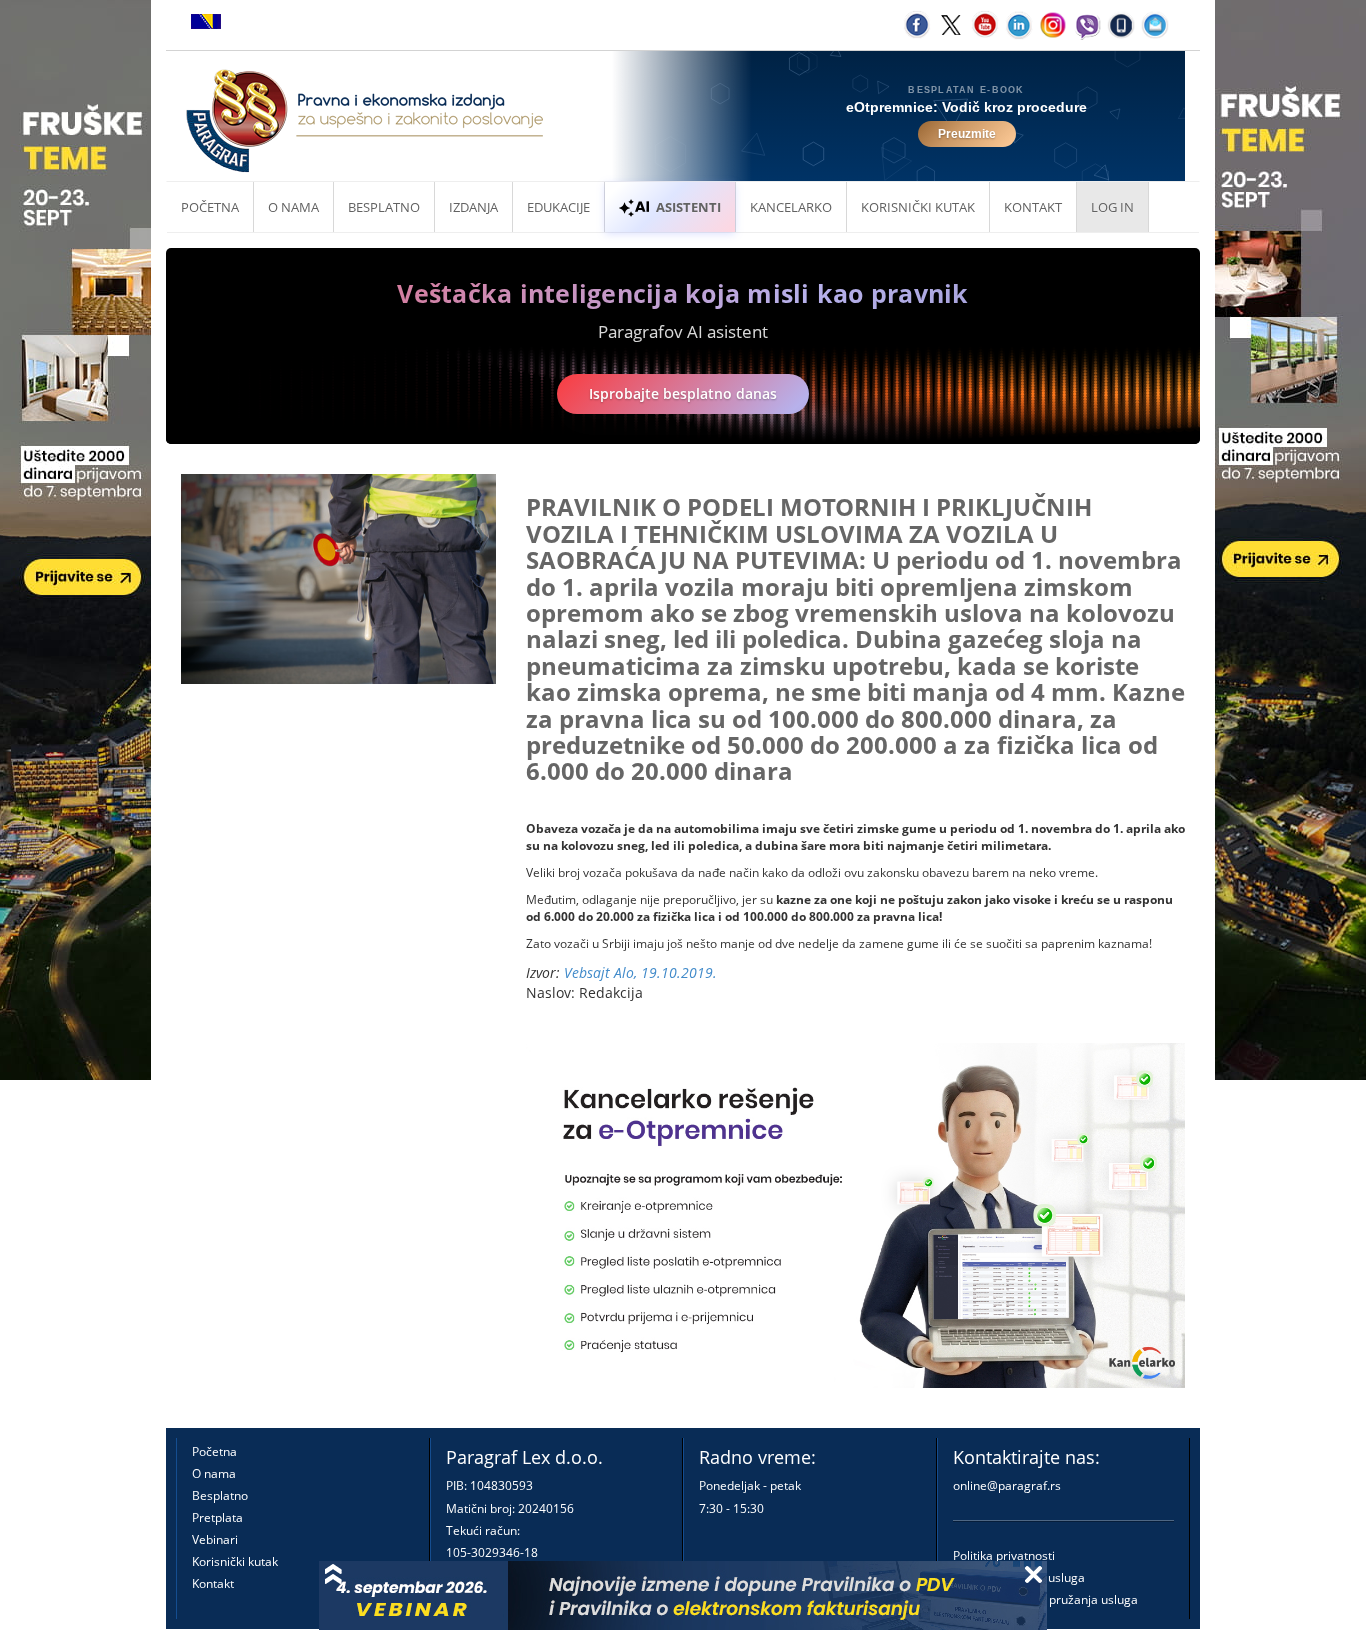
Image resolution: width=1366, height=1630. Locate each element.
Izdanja (473, 207)
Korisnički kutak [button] (918, 207)
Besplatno (384, 207)
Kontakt (213, 1583)
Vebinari (215, 1539)
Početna (210, 207)
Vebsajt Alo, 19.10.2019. (640, 972)
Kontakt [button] (1033, 207)
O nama (293, 207)
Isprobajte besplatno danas (683, 393)
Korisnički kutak (235, 1561)
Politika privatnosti (1004, 1555)
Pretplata (217, 1517)
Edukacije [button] (558, 207)
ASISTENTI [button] (688, 207)
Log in (1112, 207)
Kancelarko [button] (791, 207)
